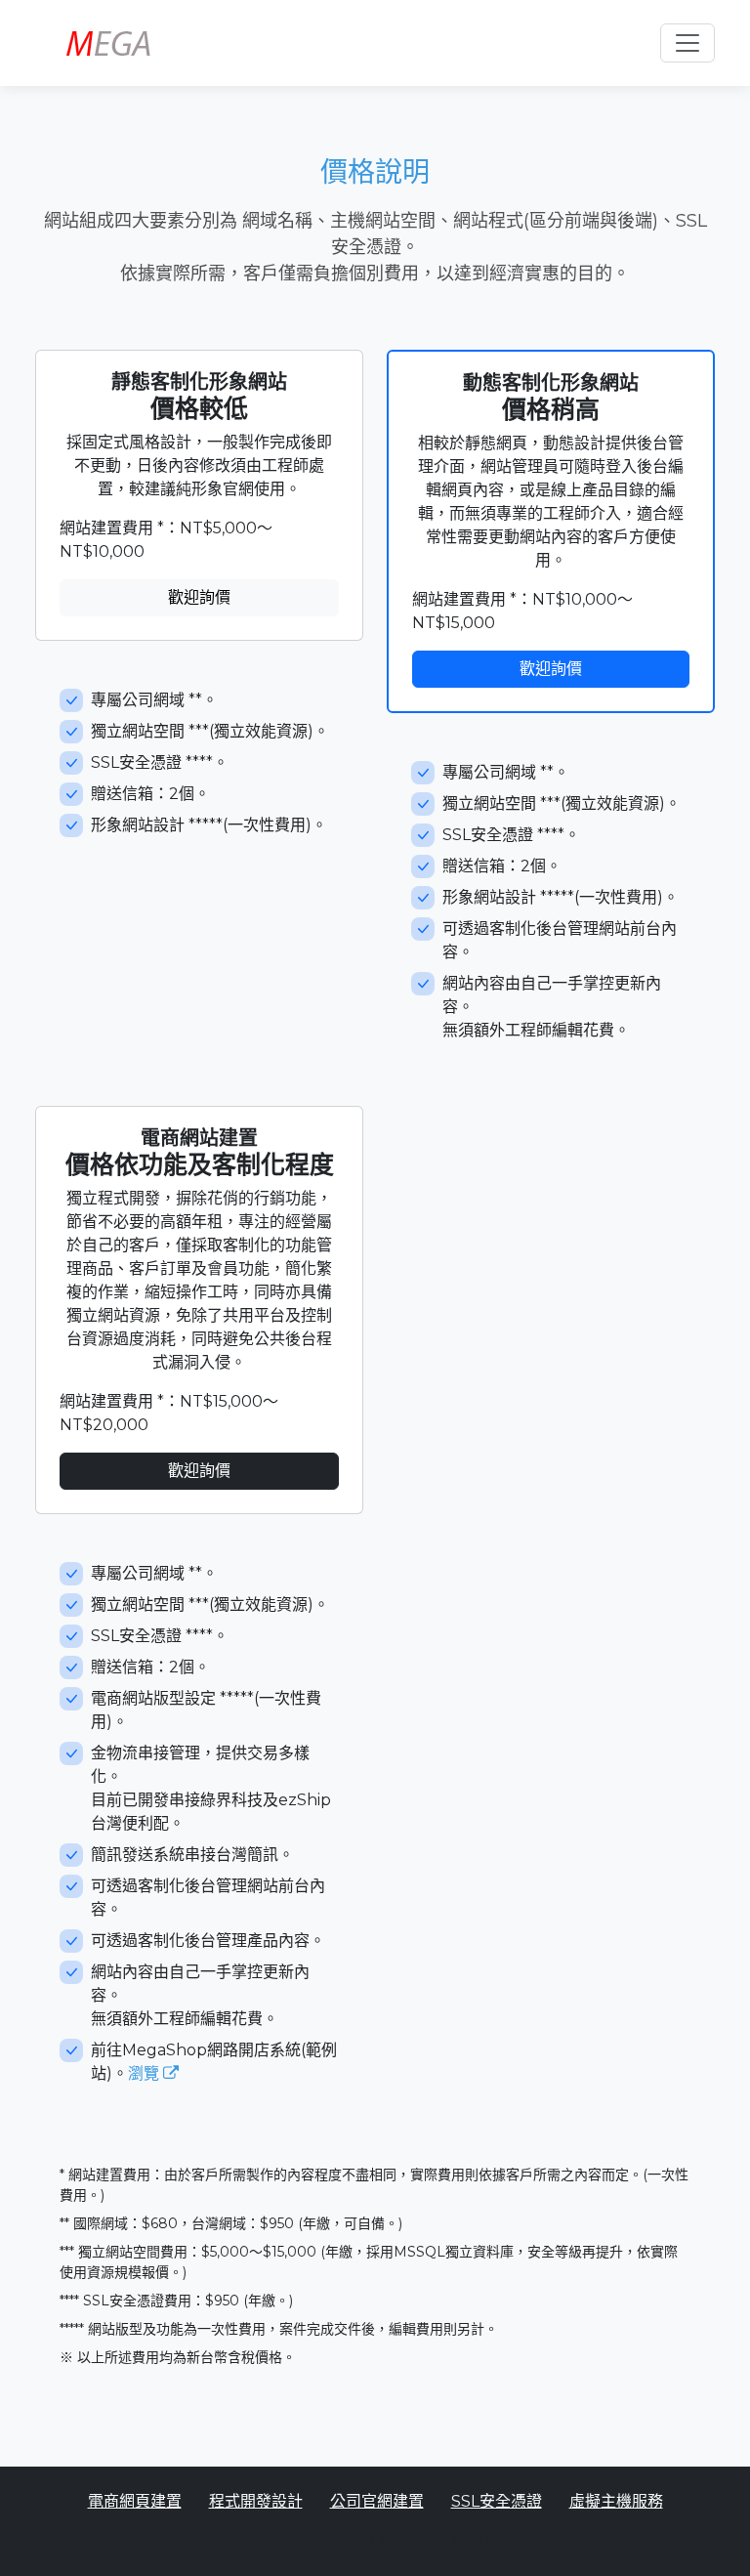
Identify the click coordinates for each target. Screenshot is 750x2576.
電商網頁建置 (135, 2501)
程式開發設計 (256, 2501)
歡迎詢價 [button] (199, 597)
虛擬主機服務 (616, 2501)
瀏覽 (146, 2073)
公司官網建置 (377, 2501)
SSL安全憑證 (497, 2501)
